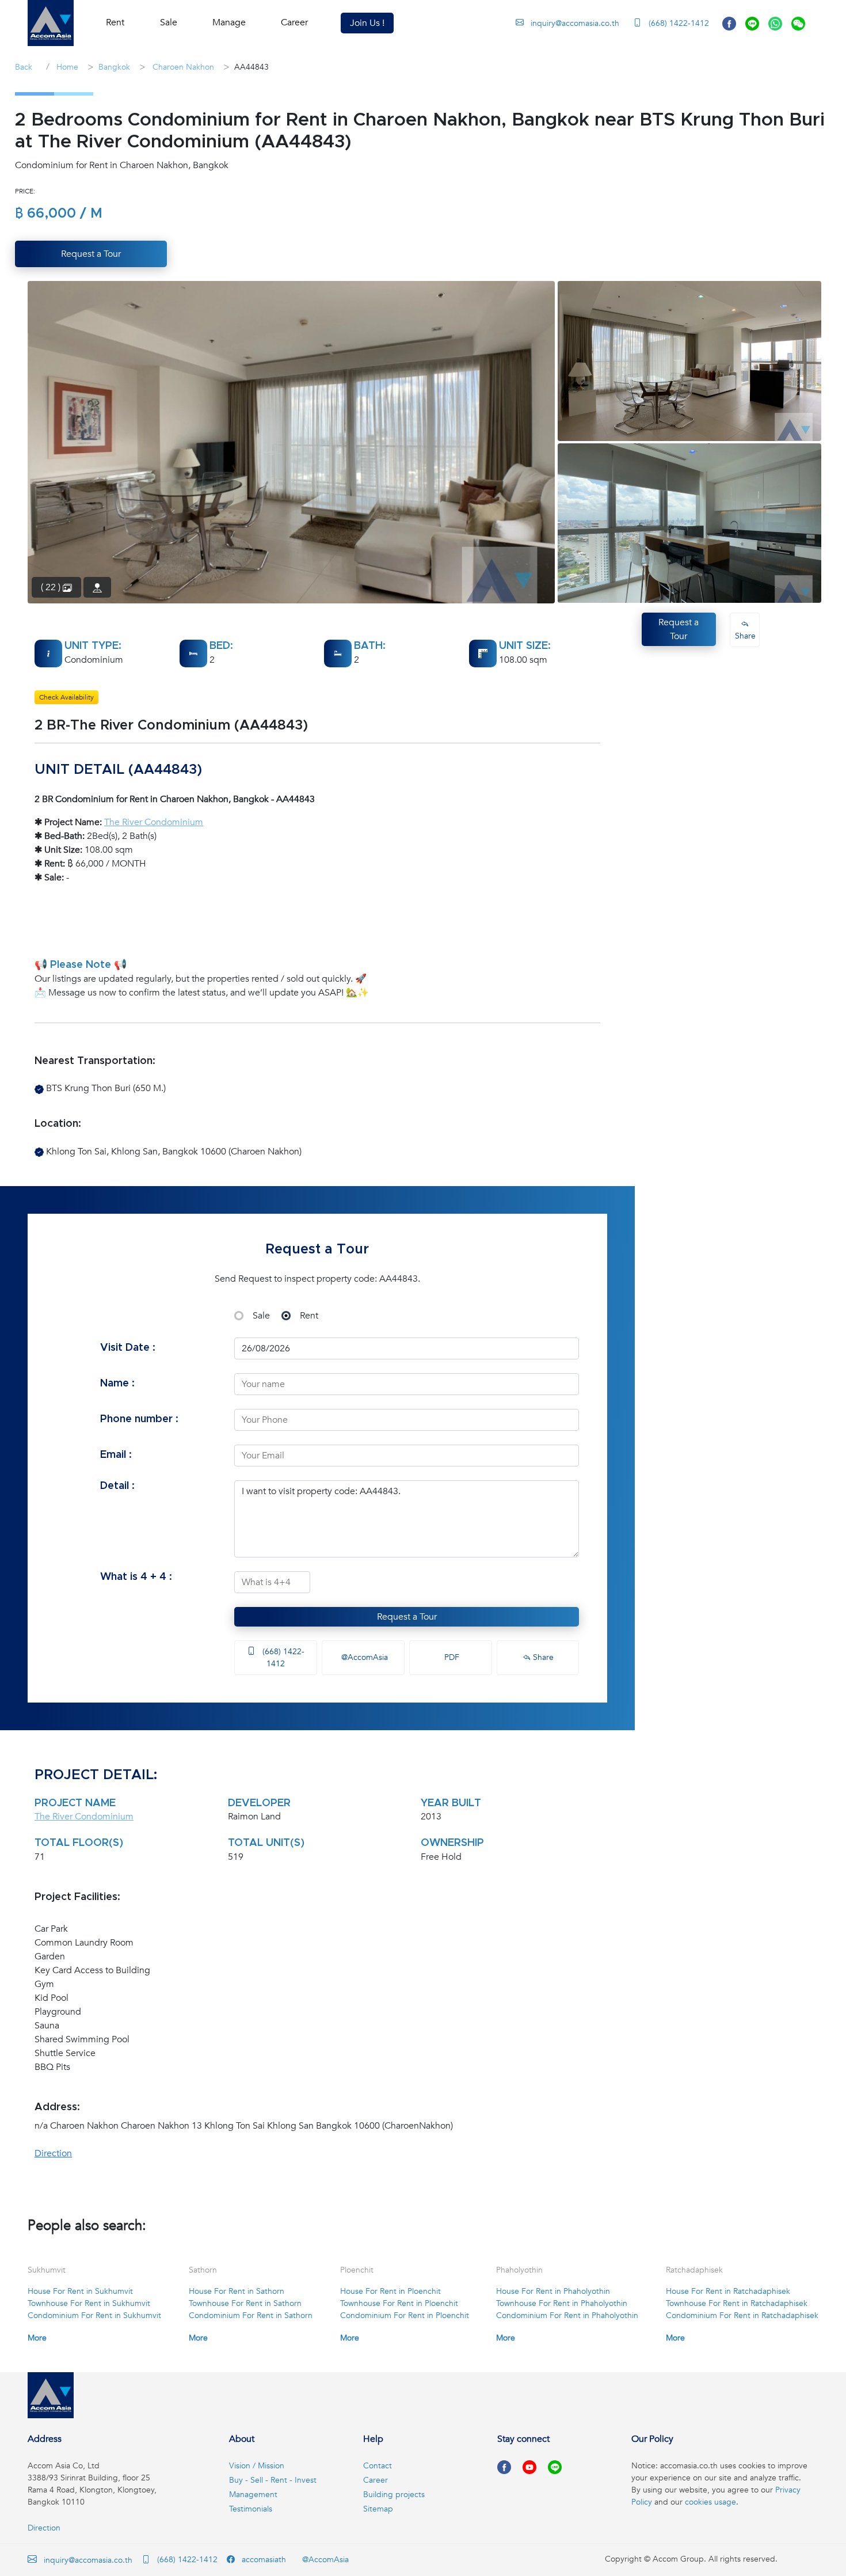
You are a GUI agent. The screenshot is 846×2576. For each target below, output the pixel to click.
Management (253, 2495)
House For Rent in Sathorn (237, 2291)
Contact (378, 2466)
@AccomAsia (363, 1657)
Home (66, 67)
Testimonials (251, 2509)
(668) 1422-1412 (678, 23)
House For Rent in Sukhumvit (80, 2291)
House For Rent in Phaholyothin (553, 2291)
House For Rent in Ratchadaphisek (728, 2291)
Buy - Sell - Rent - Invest (273, 2480)
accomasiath (263, 2560)
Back (24, 67)
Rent (309, 1316)
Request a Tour (407, 1617)
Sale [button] (169, 22)
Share (542, 1657)
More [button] (37, 2338)
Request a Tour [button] (91, 254)
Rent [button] (115, 22)
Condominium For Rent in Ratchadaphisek (742, 2315)
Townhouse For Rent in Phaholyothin (562, 2303)
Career (294, 22)
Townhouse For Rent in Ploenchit (399, 2303)
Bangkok (114, 67)
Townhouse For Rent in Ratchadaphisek (737, 2303)
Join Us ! (367, 23)
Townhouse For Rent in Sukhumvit (89, 2303)
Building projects (394, 2495)
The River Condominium (154, 822)
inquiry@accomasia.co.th (575, 23)
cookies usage (710, 2502)
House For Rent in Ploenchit (390, 2291)
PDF (451, 1657)
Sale (261, 1316)
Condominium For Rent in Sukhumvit (94, 2315)
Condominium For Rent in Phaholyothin (567, 2315)
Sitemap (378, 2509)
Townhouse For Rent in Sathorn (245, 2303)
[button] (51, 23)
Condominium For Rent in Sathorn (251, 2315)
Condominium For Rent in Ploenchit (405, 2315)
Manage (229, 22)
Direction (53, 2153)
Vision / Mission (257, 2466)
